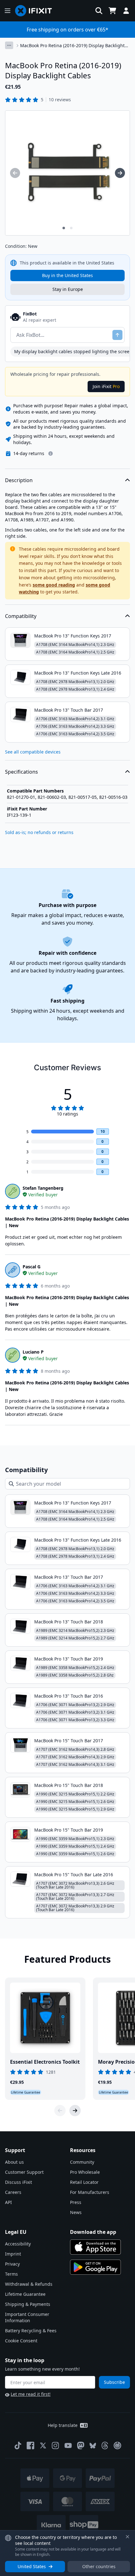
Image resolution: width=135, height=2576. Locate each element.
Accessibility (18, 2244)
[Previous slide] (60, 2111)
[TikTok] (18, 2445)
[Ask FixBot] (117, 335)
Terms (11, 2274)
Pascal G (32, 1267)
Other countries (99, 2566)
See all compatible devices (33, 752)
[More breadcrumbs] (9, 45)
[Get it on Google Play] (95, 2267)
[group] (15, 173)
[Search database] (99, 11)
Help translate (63, 2425)
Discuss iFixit (19, 2182)
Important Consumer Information (27, 2317)
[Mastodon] (81, 2445)
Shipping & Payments (28, 2304)
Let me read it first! (31, 2394)
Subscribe (114, 2382)
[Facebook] (30, 2445)
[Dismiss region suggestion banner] (127, 2537)
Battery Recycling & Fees (31, 2331)
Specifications (22, 772)
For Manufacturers (90, 2192)
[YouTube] (68, 2445)
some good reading (54, 585)
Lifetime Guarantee (25, 2294)
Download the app (93, 2232)
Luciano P (33, 1352)
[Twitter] (43, 2445)
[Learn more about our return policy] (51, 453)
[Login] (126, 11)
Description (19, 480)
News (76, 2212)
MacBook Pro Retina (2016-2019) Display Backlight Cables (72, 46)
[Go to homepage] (36, 11)
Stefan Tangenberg (43, 1188)
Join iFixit (106, 386)
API (8, 2202)
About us (14, 2162)
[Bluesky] (93, 2446)
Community (82, 2162)
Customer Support (24, 2172)
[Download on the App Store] (95, 2247)
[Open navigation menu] (8, 11)
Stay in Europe (68, 289)
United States (32, 2566)
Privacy (12, 2264)
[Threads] (105, 2445)
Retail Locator (84, 2182)
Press (76, 2202)
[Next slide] (75, 2111)
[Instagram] (56, 2445)
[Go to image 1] (64, 228)
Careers (13, 2192)
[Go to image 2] (71, 228)
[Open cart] (112, 11)
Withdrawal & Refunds (29, 2284)
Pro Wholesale (85, 2172)
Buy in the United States (67, 275)
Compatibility (21, 616)
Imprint (13, 2254)
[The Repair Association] (117, 2445)
